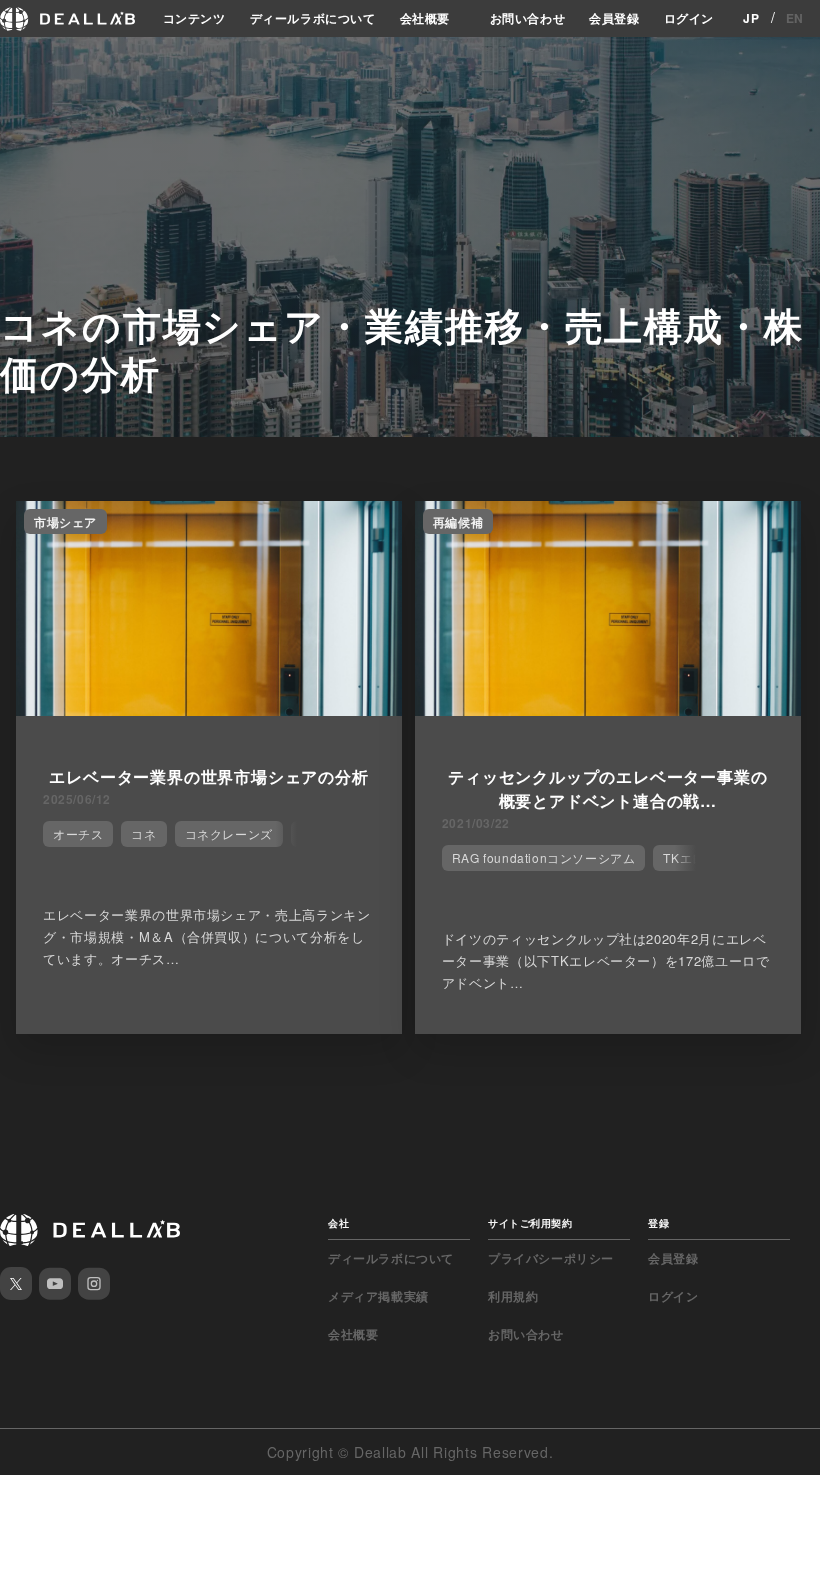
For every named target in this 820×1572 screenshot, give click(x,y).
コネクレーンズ (229, 833)
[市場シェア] (209, 710)
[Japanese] (71, 62)
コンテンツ (194, 18)
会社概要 (425, 18)
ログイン (689, 18)
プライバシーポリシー (551, 1258)
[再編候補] (608, 710)
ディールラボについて (313, 18)
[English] (37, 62)
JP (751, 18)
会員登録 (614, 18)
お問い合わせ (528, 18)
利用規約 (513, 1296)
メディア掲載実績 (378, 1296)
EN (795, 18)
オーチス (78, 833)
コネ (143, 833)
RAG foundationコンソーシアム (544, 857)
